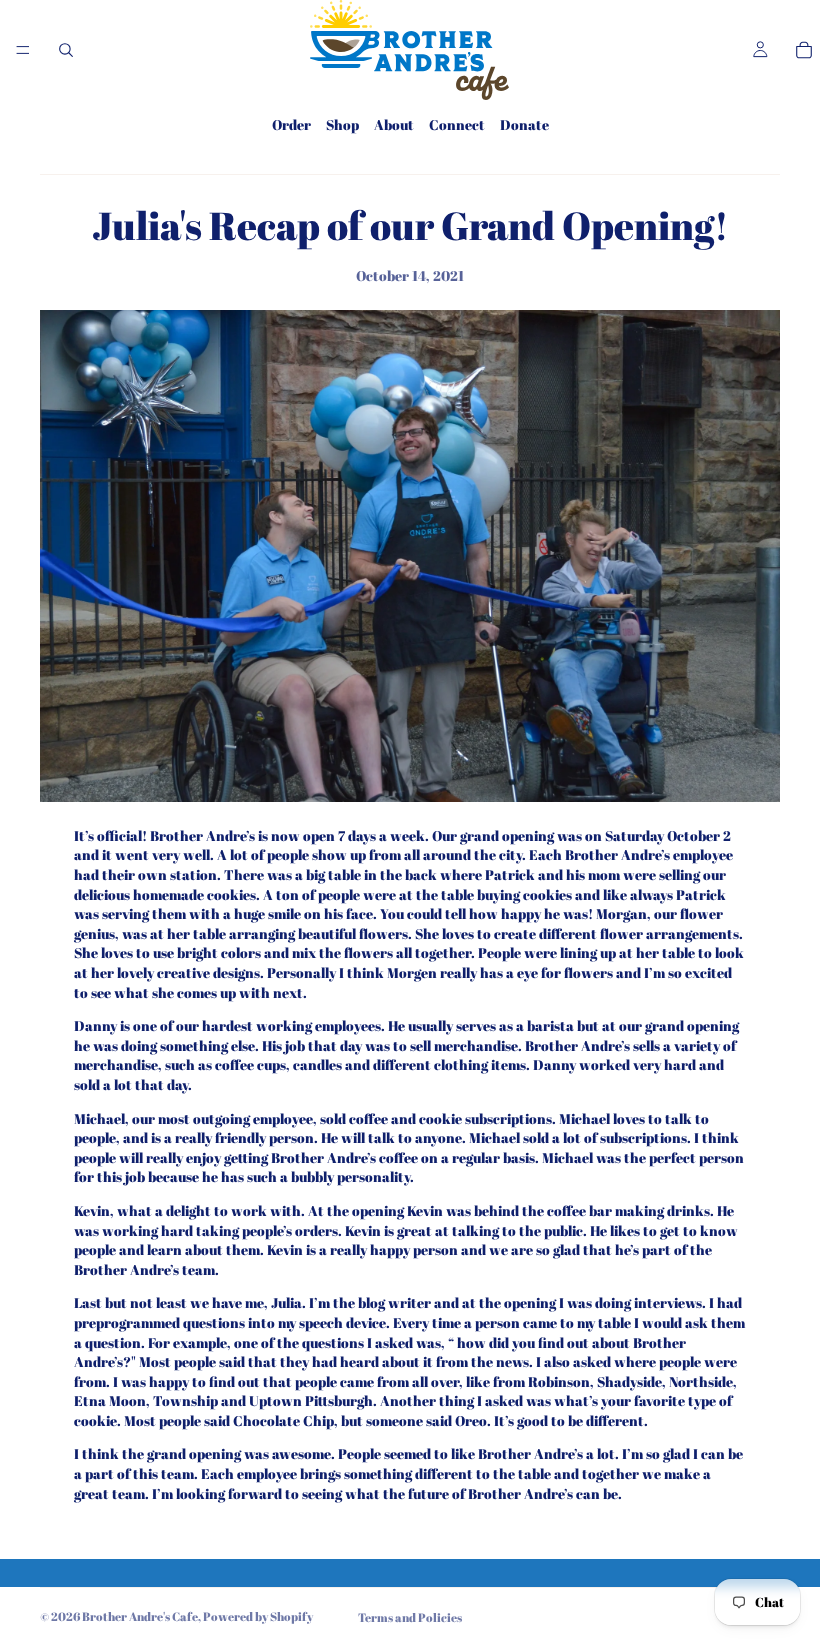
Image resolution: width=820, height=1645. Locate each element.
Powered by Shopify (258, 1616)
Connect (457, 124)
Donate (524, 124)
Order (291, 124)
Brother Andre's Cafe (140, 1616)
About (394, 124)
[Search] (66, 50)
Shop (342, 124)
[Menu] (23, 50)
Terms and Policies (410, 1617)
